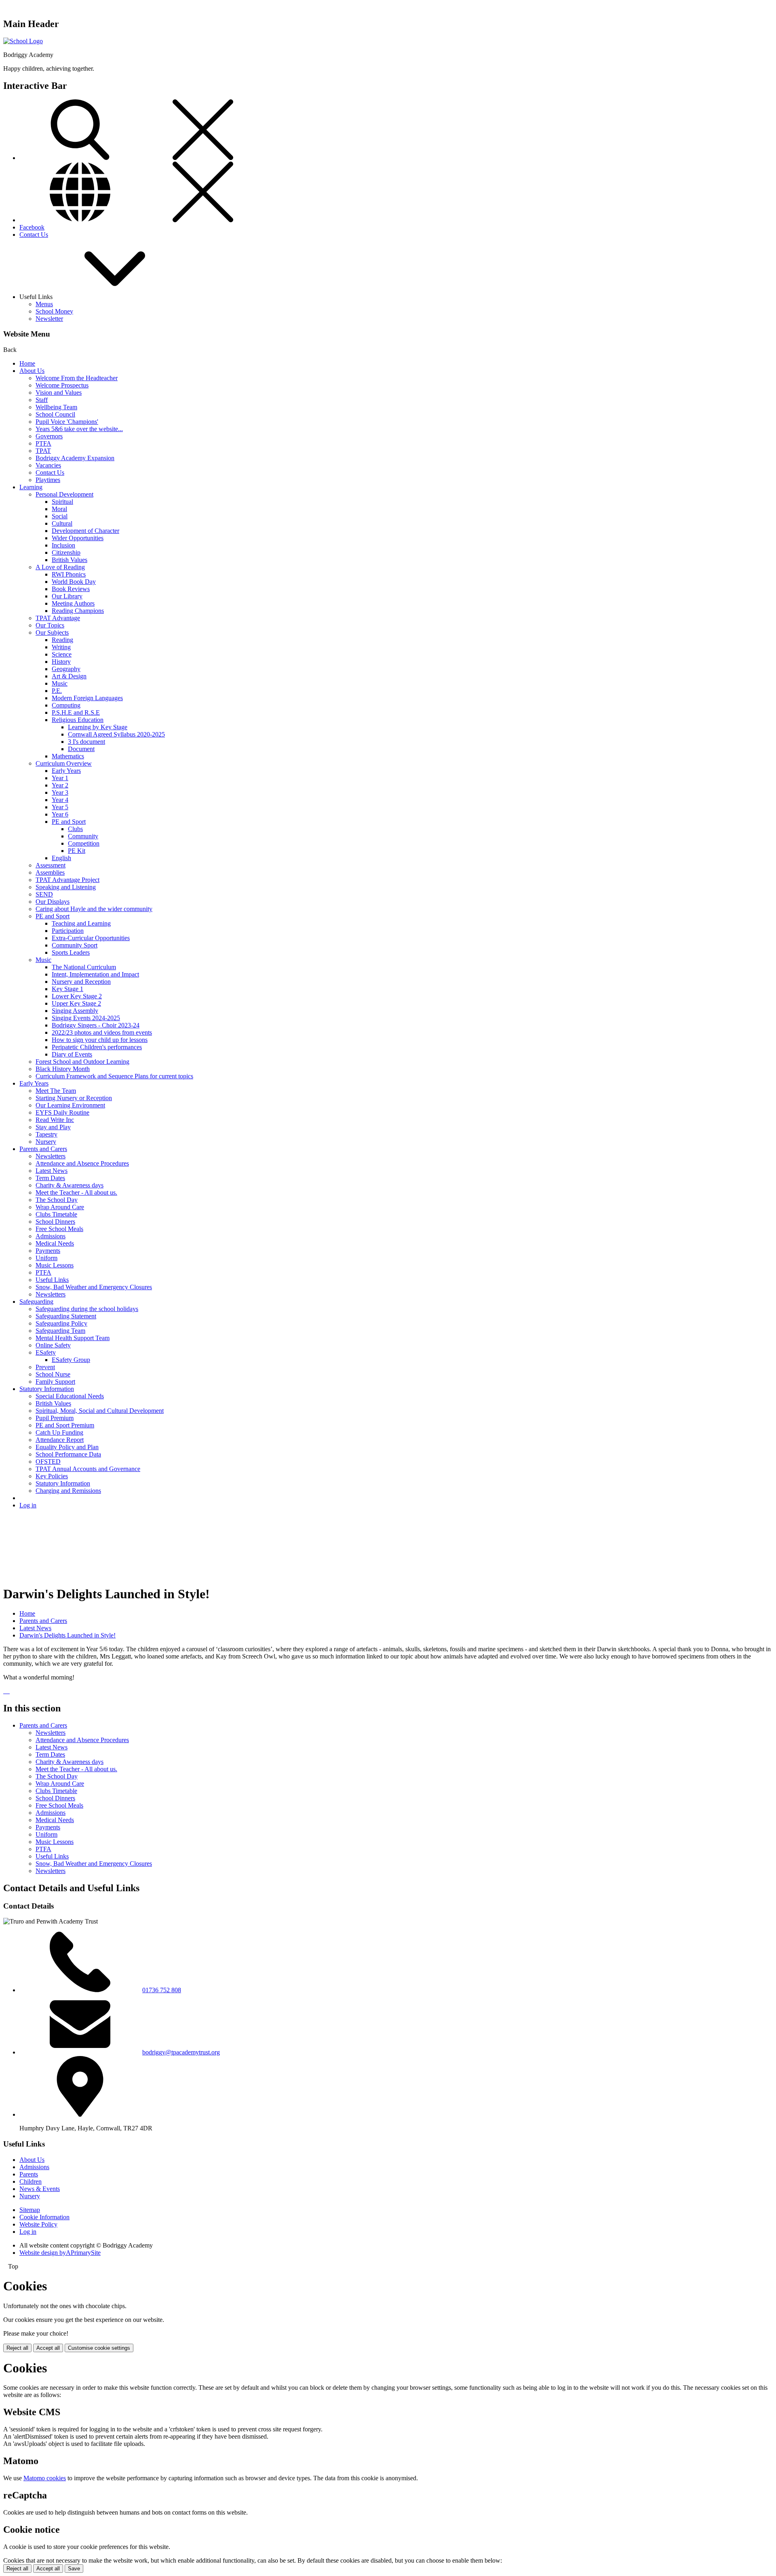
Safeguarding (36, 1302)
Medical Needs (55, 1243)
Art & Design (69, 676)
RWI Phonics (69, 574)
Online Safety (53, 1345)
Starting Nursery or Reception (74, 1098)
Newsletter (49, 319)
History (61, 662)
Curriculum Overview (64, 763)
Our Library (67, 596)
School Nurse (53, 1374)
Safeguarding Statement (66, 1316)
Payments (48, 1251)
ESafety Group (71, 1360)
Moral (59, 509)
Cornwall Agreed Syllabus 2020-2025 (116, 734)
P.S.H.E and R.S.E (76, 712)
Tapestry (46, 1134)
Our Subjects (52, 632)
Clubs (75, 829)
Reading (62, 640)
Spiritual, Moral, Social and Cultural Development (100, 1411)
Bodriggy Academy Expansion (75, 458)
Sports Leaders (71, 952)
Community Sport (75, 945)
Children (31, 2181)
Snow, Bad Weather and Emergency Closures (94, 1287)
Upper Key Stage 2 (76, 1003)
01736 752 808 (162, 1990)
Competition (84, 843)
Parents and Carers (43, 1149)
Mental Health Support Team (73, 1338)
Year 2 (60, 785)
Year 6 (60, 814)
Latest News (52, 1171)
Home (27, 363)
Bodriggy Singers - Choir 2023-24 (96, 1025)
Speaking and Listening (66, 887)
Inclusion (63, 545)
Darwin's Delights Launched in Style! (67, 1635)
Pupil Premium (55, 1418)
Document (81, 749)
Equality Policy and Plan (67, 1447)
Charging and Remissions (68, 1491)
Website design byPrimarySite (60, 2253)
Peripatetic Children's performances (97, 1047)
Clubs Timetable (56, 1214)
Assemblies (50, 872)
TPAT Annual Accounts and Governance (88, 1469)
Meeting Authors (73, 603)
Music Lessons (55, 1265)
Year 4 (60, 800)
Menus (44, 304)
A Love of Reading (60, 567)
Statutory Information (47, 1389)
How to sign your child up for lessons (100, 1040)
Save (74, 2569)
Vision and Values (59, 393)
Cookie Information (44, 2217)
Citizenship (66, 552)
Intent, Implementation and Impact (95, 974)
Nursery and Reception (81, 982)
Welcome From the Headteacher (77, 378)
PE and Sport (69, 822)
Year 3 (60, 792)
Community (83, 836)
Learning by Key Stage (98, 727)
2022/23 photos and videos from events (102, 1032)
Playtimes (48, 480)
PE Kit (77, 851)
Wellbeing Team (56, 407)
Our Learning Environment (70, 1105)
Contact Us (34, 235)
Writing (61, 647)
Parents (29, 2174)
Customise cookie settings (99, 2348)
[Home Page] (23, 41)
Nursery (46, 1142)
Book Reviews (71, 589)
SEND (44, 894)
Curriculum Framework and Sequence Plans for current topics (114, 1076)
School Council (55, 414)
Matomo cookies (45, 2478)
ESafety (46, 1352)
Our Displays (53, 902)
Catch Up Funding (59, 1432)
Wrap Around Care (60, 1207)
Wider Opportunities (78, 538)
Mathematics (68, 756)
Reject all (17, 2348)
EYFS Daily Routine (62, 1112)
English (61, 858)
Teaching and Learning (81, 923)
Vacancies (48, 465)
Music (60, 683)
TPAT (43, 451)
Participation (68, 931)
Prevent (45, 1367)
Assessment (51, 865)
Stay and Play (53, 1127)
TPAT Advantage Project (67, 880)
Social (60, 516)
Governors (49, 436)
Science (62, 654)
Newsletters (51, 1156)
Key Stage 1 (67, 989)
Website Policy (38, 2224)
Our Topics (50, 625)
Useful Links (52, 1280)
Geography (66, 669)
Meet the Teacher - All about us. (76, 1192)
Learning (31, 487)
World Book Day (74, 582)
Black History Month (63, 1069)
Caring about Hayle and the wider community (94, 909)
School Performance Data (68, 1454)
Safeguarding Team (60, 1331)
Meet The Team (56, 1091)
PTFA (43, 443)
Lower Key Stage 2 (77, 996)
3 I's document (86, 742)
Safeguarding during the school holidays (87, 1309)
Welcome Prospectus (62, 385)
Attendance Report (60, 1440)
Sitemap (30, 2210)
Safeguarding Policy (61, 1323)
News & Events (40, 2189)
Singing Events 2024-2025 (86, 1018)
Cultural (62, 523)
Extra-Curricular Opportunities (91, 938)
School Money (54, 311)
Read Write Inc (55, 1120)
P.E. (57, 691)
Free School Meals (59, 1229)
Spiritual (62, 502)
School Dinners (55, 1222)
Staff (42, 400)
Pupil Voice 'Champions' (67, 422)
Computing (66, 705)
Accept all (48, 2348)
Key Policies (52, 1476)
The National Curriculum (84, 967)
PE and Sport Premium (65, 1425)
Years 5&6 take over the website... (79, 429)
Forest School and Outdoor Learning (82, 1062)
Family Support (55, 1382)
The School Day (57, 1200)
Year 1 (60, 778)
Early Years (66, 771)
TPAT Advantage (58, 618)
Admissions (51, 1236)
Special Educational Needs (70, 1396)
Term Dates (50, 1178)
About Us (32, 371)
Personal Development (64, 494)
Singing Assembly (75, 1011)
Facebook (32, 227)
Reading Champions (78, 611)
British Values (70, 560)
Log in (28, 1505)
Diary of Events (72, 1054)
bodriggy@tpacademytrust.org (181, 2052)
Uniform (46, 1258)
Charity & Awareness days (70, 1185)
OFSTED (48, 1462)
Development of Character (85, 531)
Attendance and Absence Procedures (82, 1163)
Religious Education (78, 720)
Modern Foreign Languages (87, 698)
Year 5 (60, 807)
